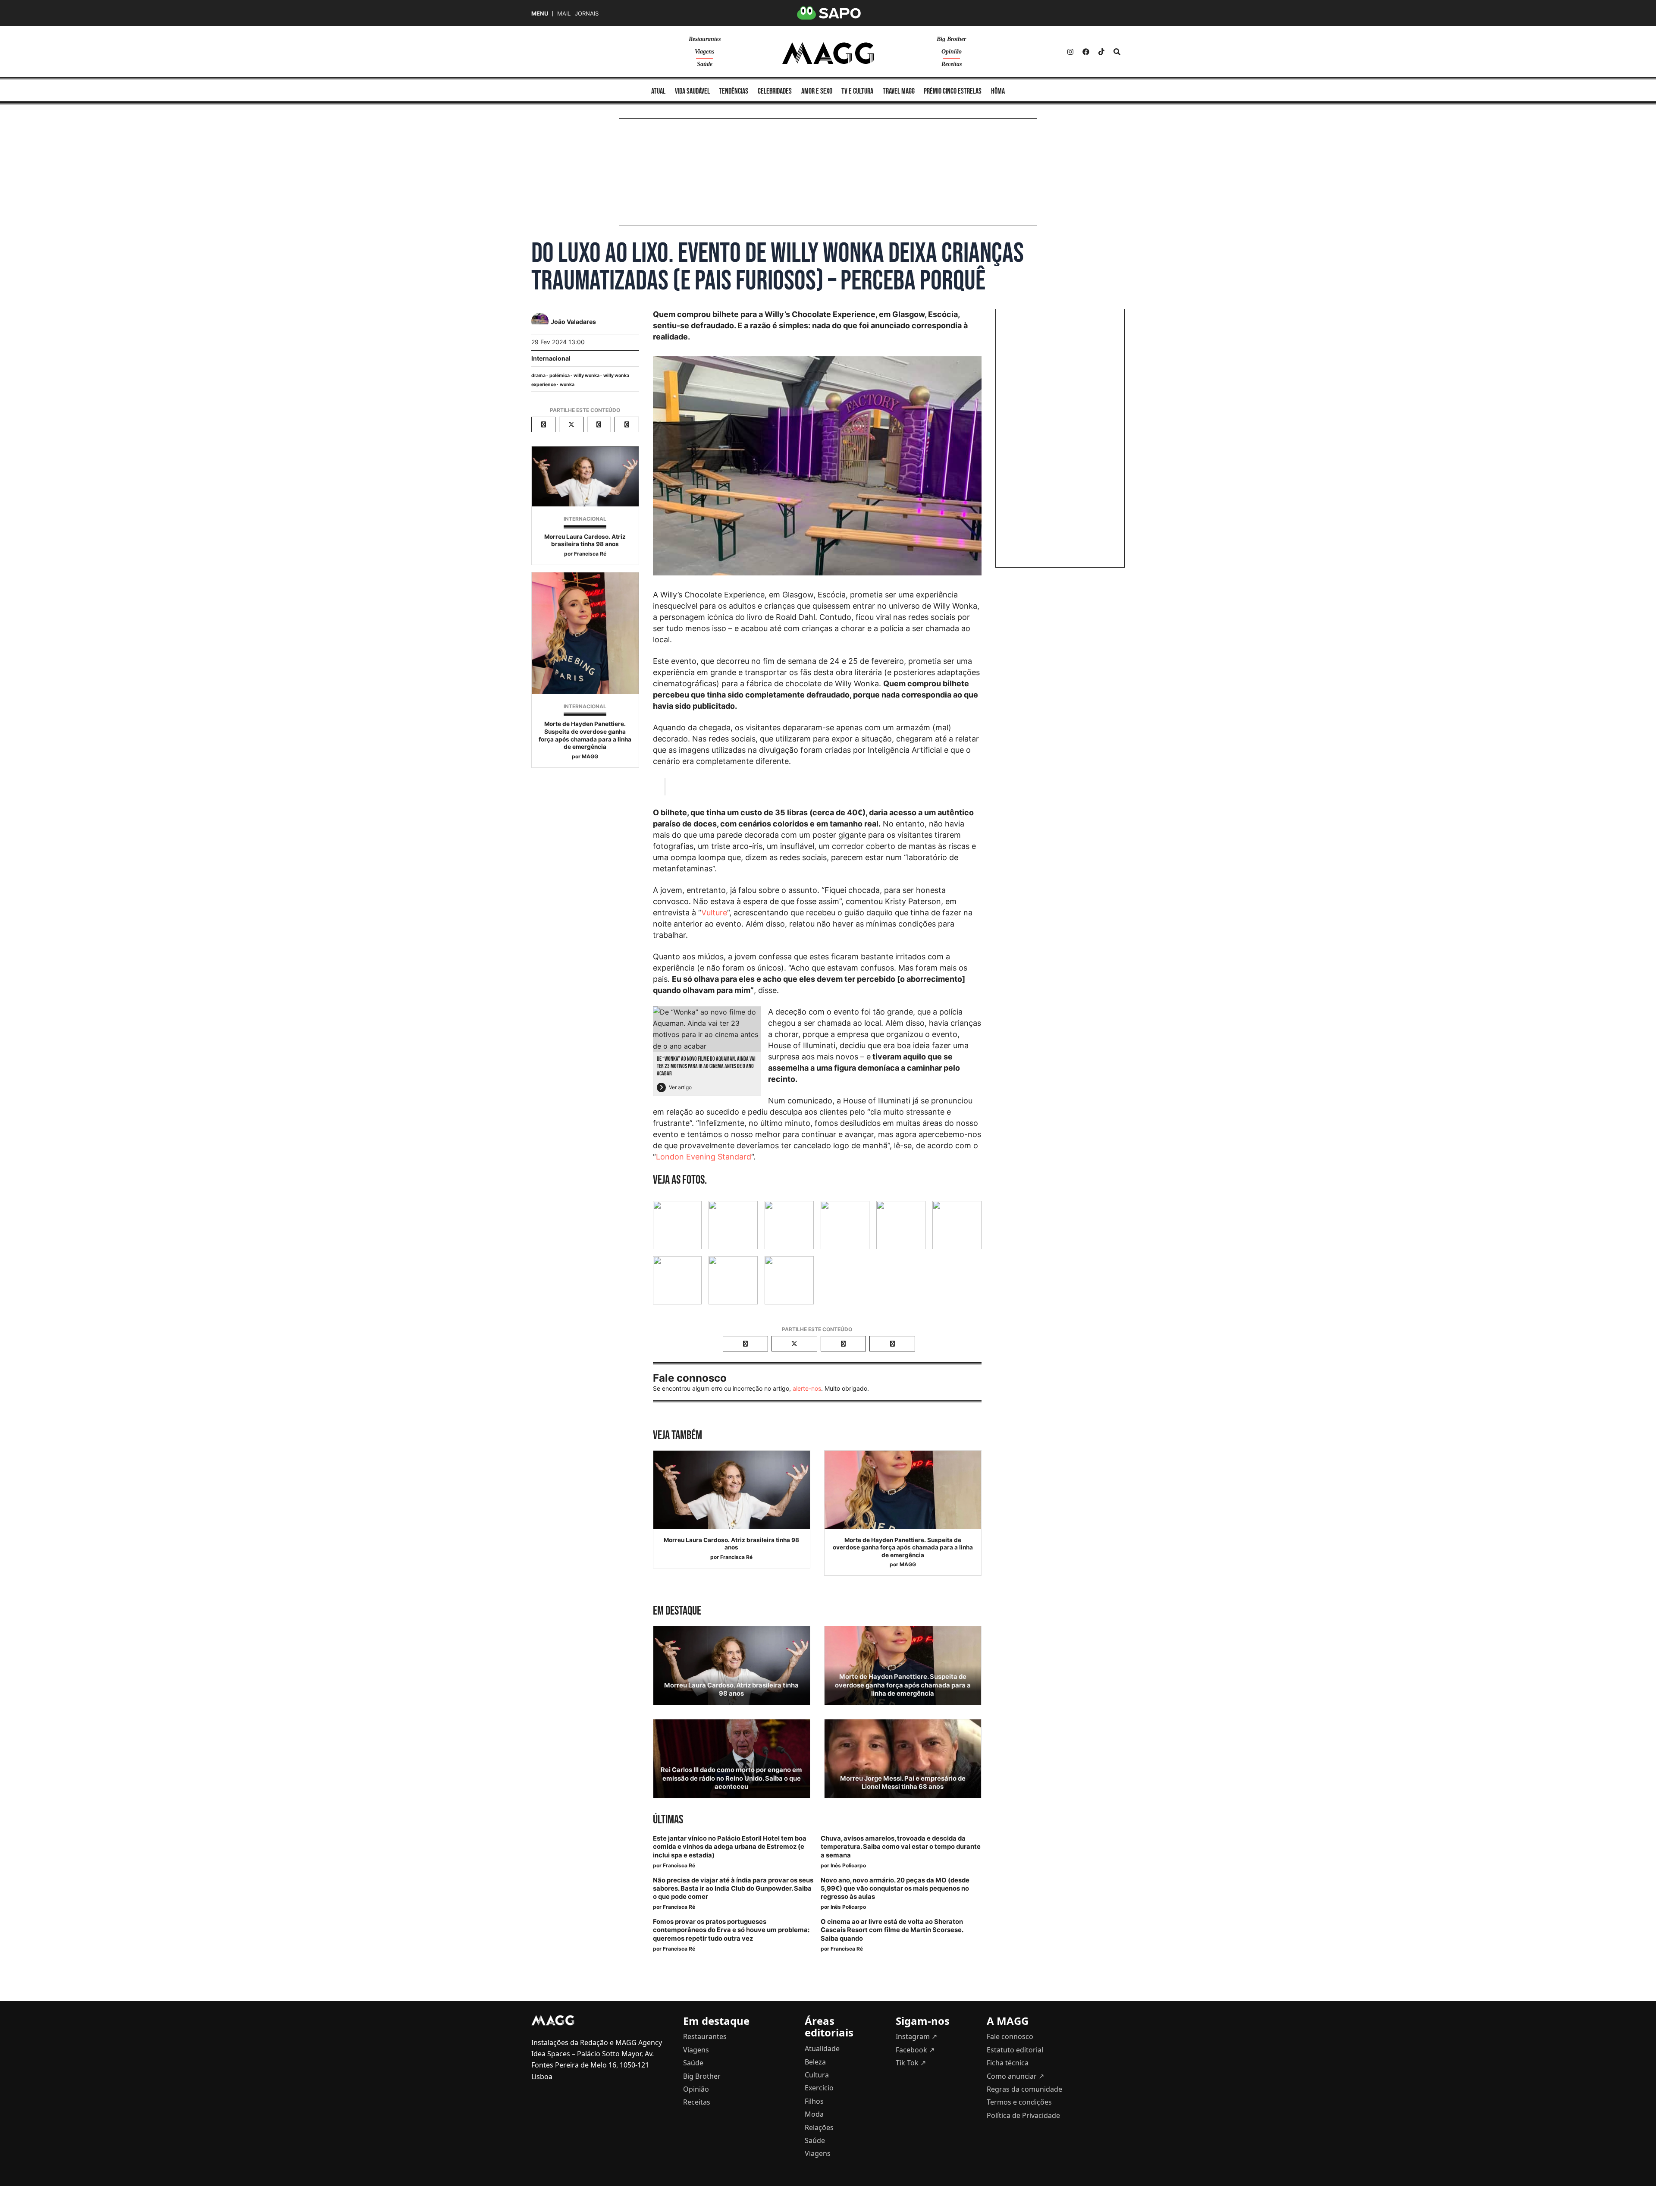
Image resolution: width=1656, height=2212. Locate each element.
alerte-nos (807, 1388)
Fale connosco (1010, 2036)
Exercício (819, 2088)
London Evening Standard (704, 1157)
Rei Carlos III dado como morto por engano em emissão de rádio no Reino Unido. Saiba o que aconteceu (731, 1778)
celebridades (775, 91)
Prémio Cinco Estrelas (953, 91)
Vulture (714, 913)
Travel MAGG (899, 91)
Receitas (952, 64)
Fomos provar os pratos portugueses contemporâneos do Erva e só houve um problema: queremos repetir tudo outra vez (731, 1930)
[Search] (1117, 52)
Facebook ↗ (915, 2050)
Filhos (814, 2101)
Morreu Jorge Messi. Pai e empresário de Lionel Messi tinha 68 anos (903, 1783)
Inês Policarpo (848, 1865)
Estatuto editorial (1015, 2050)
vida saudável (692, 91)
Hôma (998, 91)
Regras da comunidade (1024, 2089)
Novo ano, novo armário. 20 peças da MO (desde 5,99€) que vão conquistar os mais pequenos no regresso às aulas (895, 1888)
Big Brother (951, 39)
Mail (564, 14)
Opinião (952, 52)
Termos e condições (1019, 2102)
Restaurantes (705, 39)
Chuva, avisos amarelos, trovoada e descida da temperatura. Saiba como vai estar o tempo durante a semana (901, 1847)
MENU (540, 14)
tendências (734, 91)
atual (658, 91)
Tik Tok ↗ (911, 2063)
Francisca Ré (590, 554)
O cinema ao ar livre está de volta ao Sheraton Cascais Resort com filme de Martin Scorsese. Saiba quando (892, 1930)
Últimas (668, 1820)
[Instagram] (1070, 52)
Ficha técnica (1008, 2063)
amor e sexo (817, 91)
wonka (567, 385)
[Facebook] (1086, 52)
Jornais (587, 14)
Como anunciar (1015, 2076)
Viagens (704, 52)
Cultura (817, 2075)
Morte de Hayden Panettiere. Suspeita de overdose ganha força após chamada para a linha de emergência (585, 735)
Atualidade (822, 2049)
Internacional (551, 358)
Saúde (705, 64)
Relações (819, 2127)
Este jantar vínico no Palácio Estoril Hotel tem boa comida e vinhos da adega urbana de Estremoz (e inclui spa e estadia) (730, 1847)
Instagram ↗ (916, 2036)
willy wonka (586, 375)
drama (538, 375)
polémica (560, 375)
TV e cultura (857, 91)
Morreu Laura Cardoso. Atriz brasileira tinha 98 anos (585, 540)
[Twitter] (1101, 52)
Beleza (815, 2062)
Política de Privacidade (1023, 2115)
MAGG (590, 756)
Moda (814, 2114)
